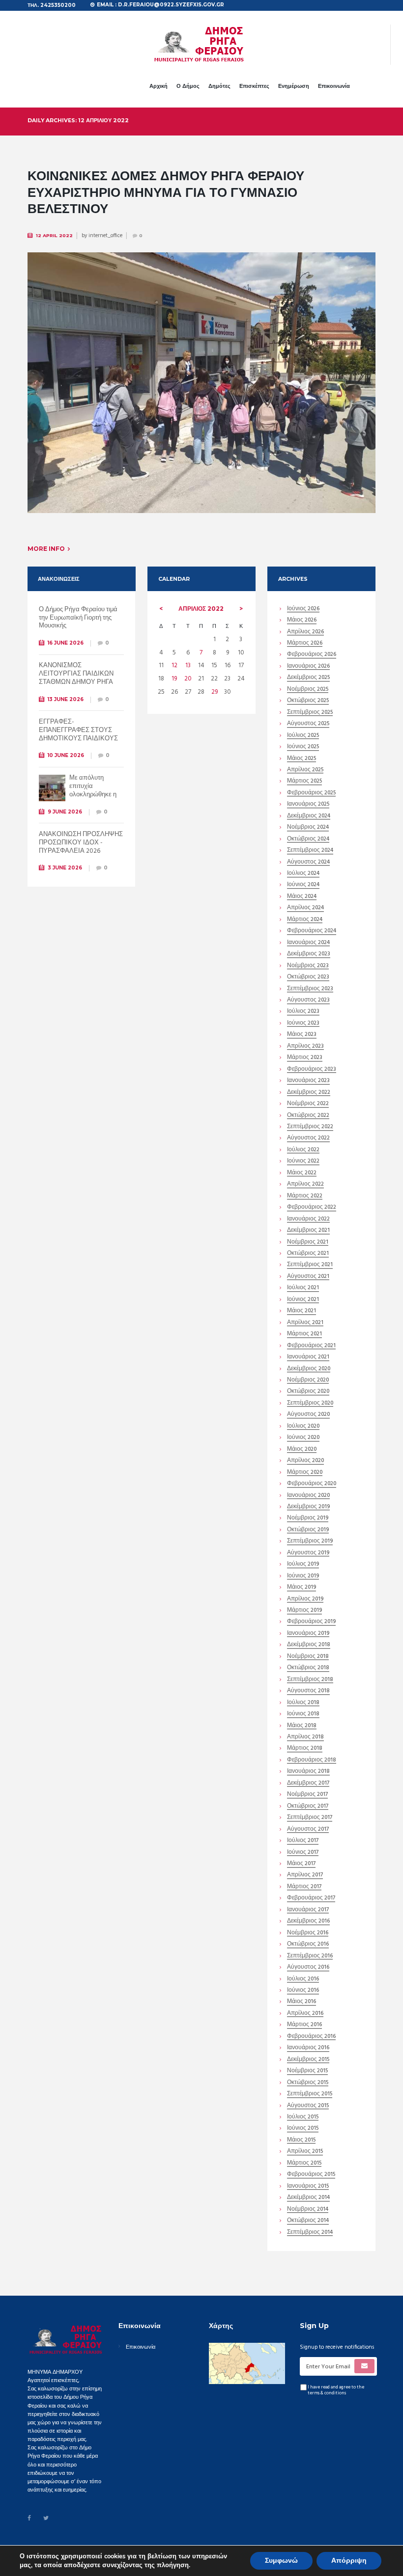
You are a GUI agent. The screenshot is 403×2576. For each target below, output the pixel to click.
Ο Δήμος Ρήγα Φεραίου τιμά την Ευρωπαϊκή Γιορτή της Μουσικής (78, 618)
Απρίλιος (201, 609)
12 (174, 665)
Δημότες (219, 86)
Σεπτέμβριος (310, 713)
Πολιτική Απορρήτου (208, 2551)
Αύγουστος (308, 724)
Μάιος (302, 621)
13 (188, 665)
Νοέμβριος (308, 690)
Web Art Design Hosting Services (280, 2551)
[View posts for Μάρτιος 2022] (161, 609)
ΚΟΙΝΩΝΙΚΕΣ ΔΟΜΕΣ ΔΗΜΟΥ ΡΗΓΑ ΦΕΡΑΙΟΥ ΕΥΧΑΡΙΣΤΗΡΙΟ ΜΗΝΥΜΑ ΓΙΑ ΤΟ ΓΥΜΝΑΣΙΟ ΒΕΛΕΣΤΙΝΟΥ (166, 192)
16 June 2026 (66, 643)
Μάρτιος (305, 644)
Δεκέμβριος (308, 678)
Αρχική (158, 86)
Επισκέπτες (254, 86)
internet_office (105, 236)
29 (215, 692)
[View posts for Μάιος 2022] (241, 609)
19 (174, 679)
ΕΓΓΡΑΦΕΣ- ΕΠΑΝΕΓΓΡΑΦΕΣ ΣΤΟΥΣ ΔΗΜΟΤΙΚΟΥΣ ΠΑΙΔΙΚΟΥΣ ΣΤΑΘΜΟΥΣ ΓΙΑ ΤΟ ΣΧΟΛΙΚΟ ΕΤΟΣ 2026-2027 (79, 739)
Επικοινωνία (334, 86)
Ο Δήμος (188, 86)
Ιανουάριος (308, 667)
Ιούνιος (303, 610)
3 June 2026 (65, 868)
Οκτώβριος (308, 701)
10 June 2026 (66, 755)
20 (188, 679)
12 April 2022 (54, 235)
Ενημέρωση (294, 86)
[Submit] (365, 2366)
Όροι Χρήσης (164, 2551)
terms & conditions (327, 2393)
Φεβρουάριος (312, 655)
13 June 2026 (66, 699)
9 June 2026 (65, 812)
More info (46, 549)
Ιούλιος (303, 736)
